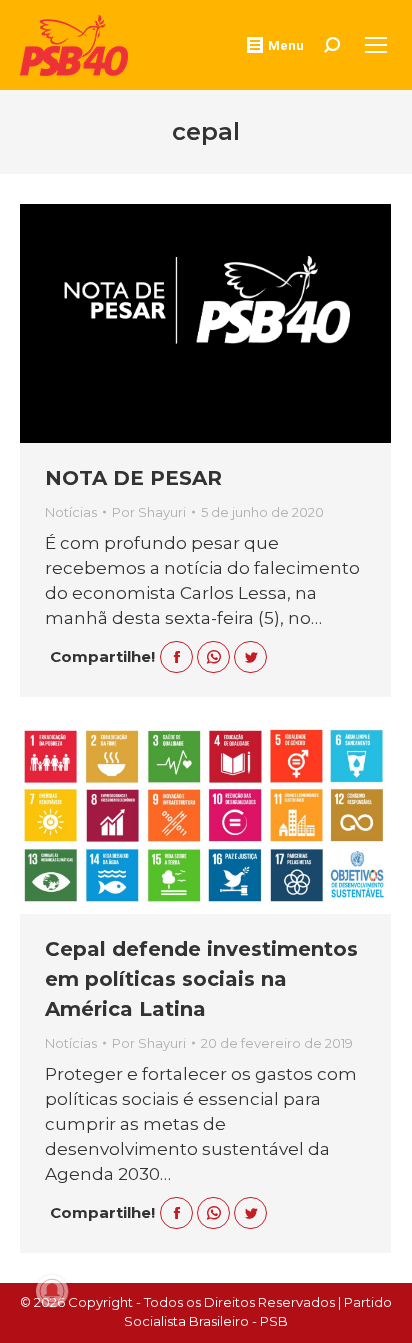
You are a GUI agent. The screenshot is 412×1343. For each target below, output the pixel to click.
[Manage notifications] (52, 1291)
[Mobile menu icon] (376, 45)
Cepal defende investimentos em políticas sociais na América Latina (201, 979)
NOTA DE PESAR (133, 478)
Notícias (71, 512)
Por (149, 512)
